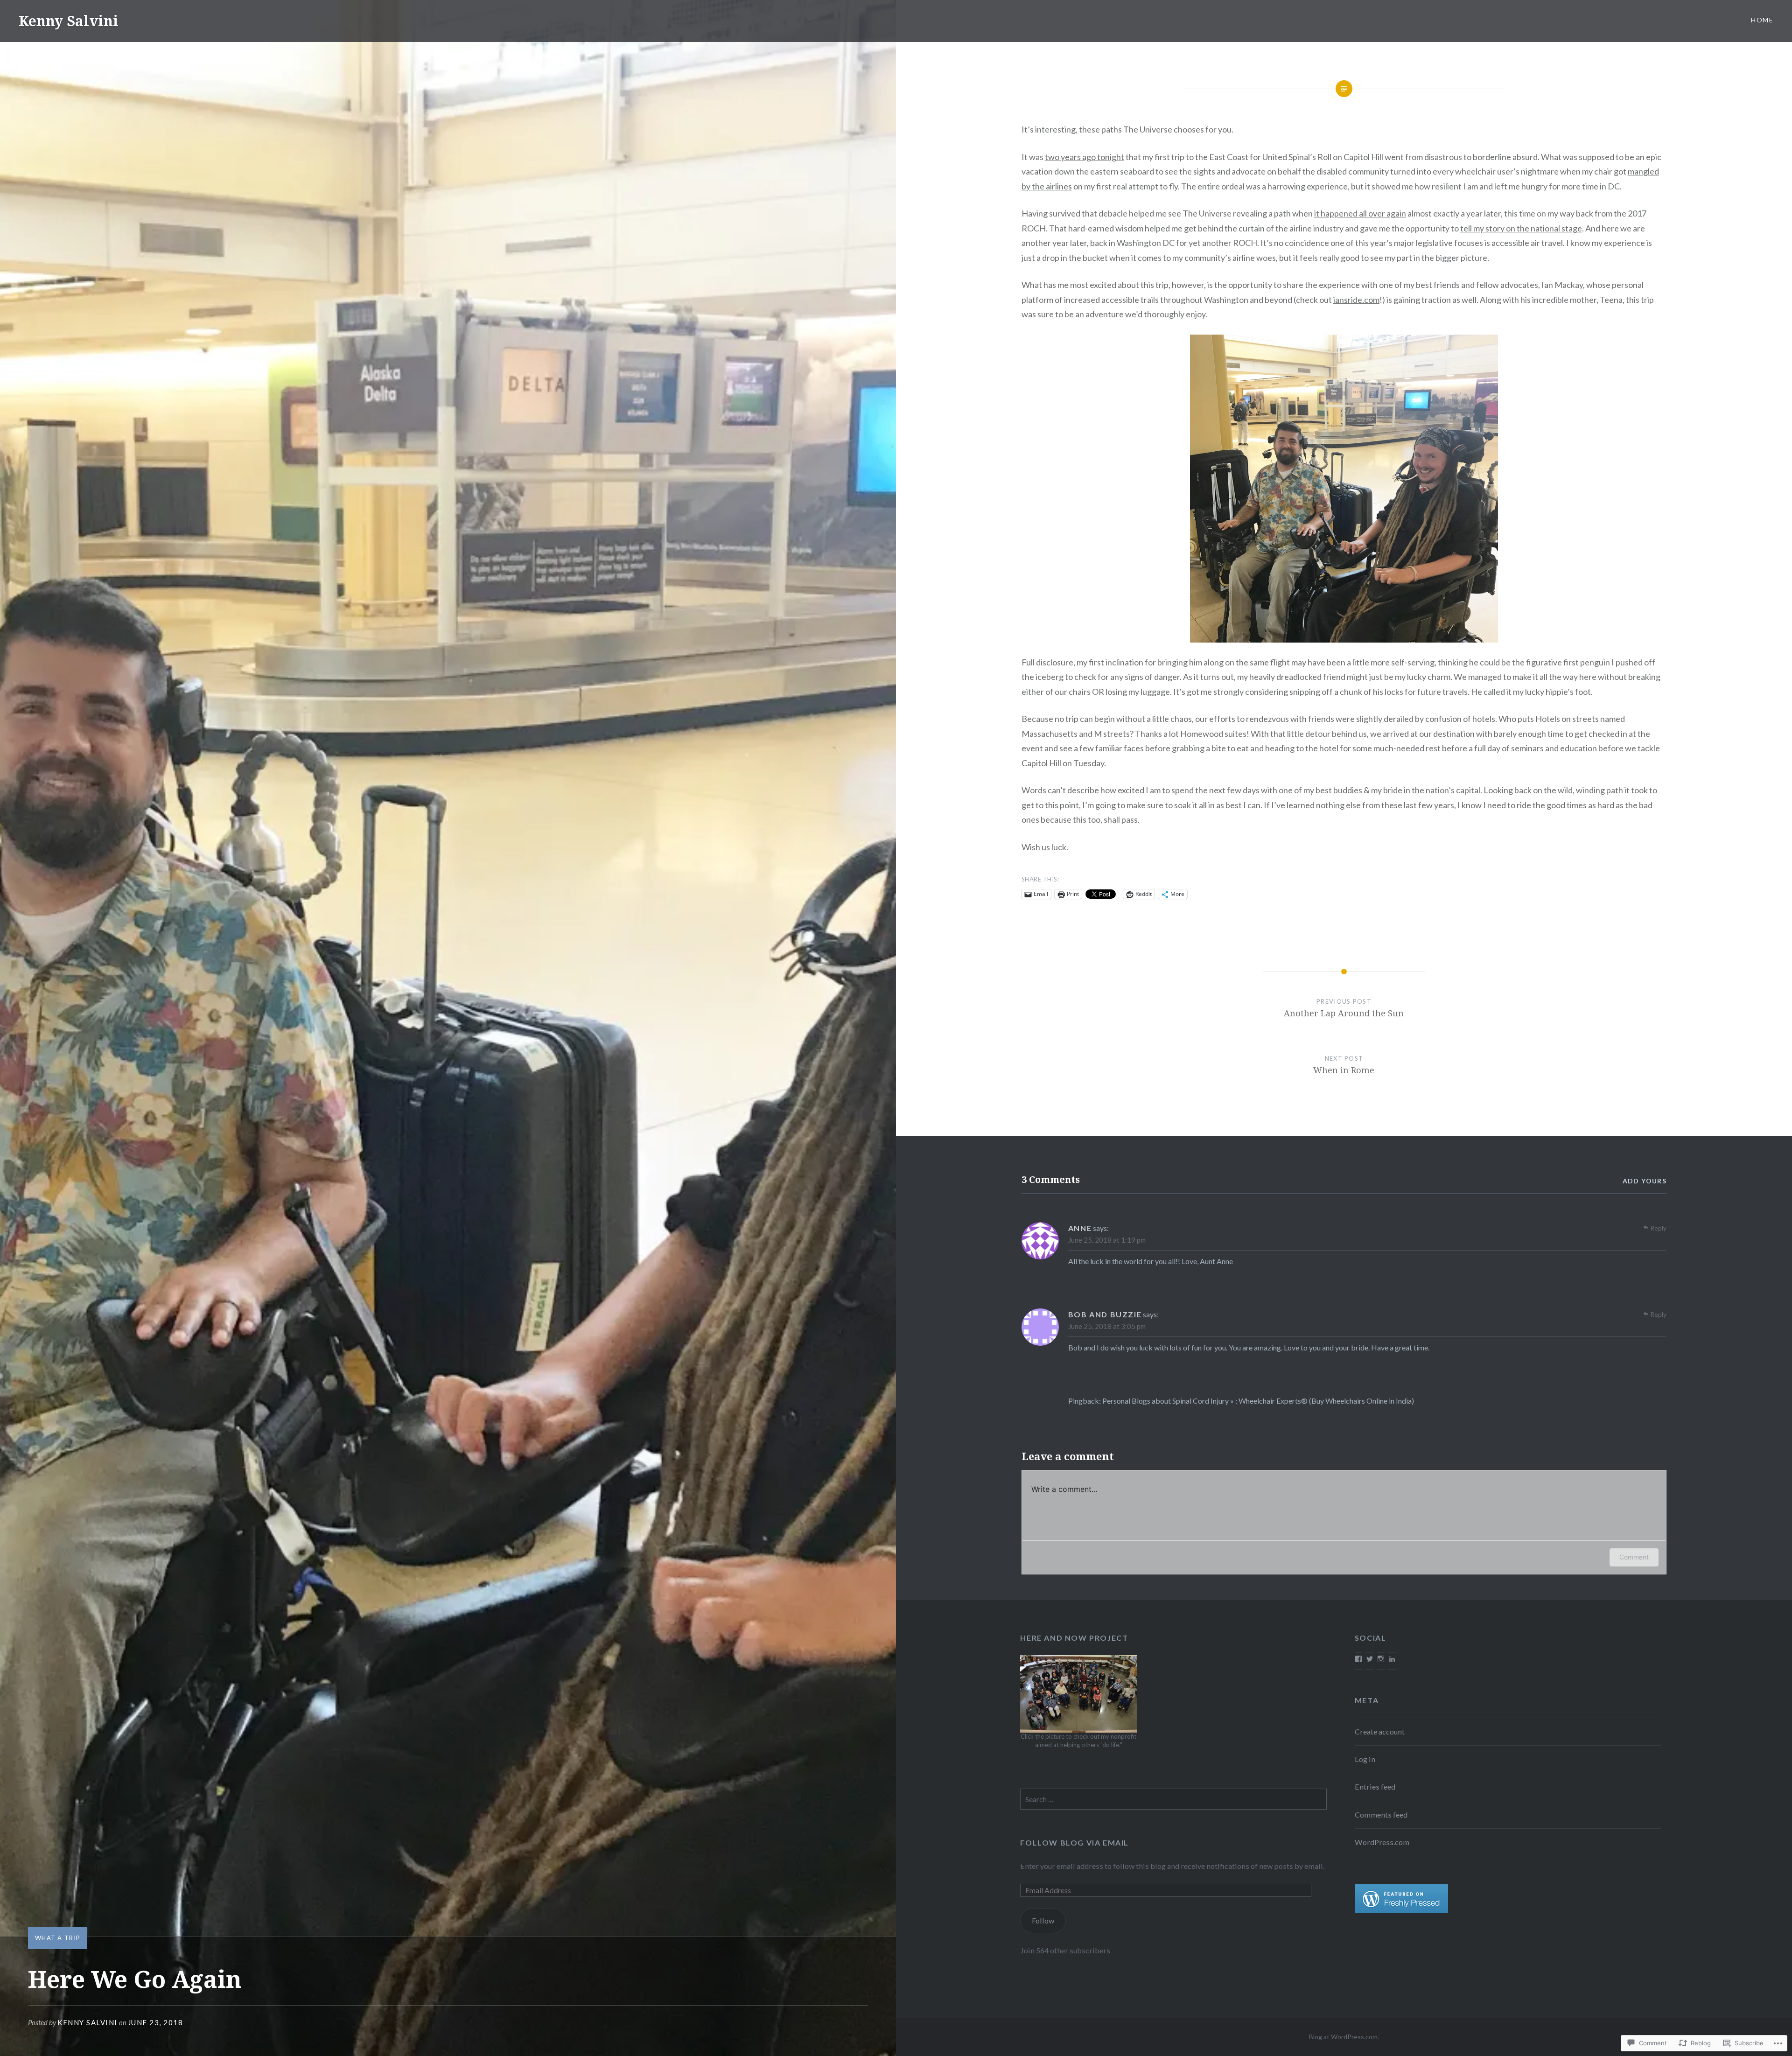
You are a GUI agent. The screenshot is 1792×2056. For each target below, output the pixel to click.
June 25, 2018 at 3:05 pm (1107, 1326)
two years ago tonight (1085, 157)
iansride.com (1356, 300)
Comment (1634, 1557)
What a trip (58, 1938)
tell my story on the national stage (1521, 228)
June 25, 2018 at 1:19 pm (1107, 1240)
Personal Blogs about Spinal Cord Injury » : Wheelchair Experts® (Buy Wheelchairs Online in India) (1258, 1401)
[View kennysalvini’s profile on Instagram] (1381, 1659)
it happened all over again (1360, 213)
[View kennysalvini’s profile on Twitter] (1370, 1659)
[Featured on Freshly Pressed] (1401, 1910)
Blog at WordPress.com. (1344, 2037)
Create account (1380, 1731)
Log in (1365, 1759)
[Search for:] (1173, 1799)
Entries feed (1375, 1787)
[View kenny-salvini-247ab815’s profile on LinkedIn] (1392, 1659)
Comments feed (1381, 1815)
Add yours (1645, 1181)
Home (1762, 20)
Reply (1658, 1228)
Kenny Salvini (69, 21)
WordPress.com (1382, 1842)
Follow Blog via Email (1074, 1843)
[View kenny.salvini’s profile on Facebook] (1358, 1659)
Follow (1043, 1920)
